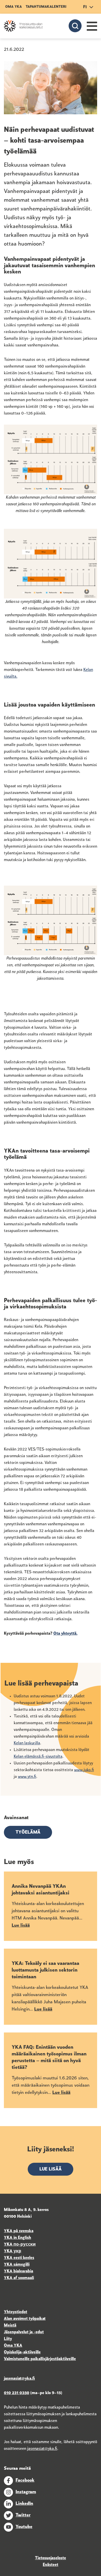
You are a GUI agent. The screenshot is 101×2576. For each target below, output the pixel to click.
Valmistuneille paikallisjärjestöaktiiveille (40, 2359)
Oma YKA (13, 7)
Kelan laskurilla (27, 1743)
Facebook (25, 2481)
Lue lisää (51, 2169)
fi (85, 7)
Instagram (26, 2492)
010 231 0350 (17, 2393)
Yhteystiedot (16, 2312)
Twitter (23, 2515)
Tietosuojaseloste (51, 2558)
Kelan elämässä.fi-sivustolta (38, 1757)
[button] (92, 26)
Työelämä (28, 1833)
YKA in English (17, 2238)
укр (17, 2251)
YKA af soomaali (19, 2278)
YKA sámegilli (17, 2265)
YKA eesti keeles (19, 2258)
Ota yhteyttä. (65, 1634)
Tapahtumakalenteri (46, 7)
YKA (9, 2245)
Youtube (24, 2527)
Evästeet (51, 2565)
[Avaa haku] (75, 26)
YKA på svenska (19, 2231)
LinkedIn (24, 2504)
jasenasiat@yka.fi (42, 2449)
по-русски (25, 2245)
